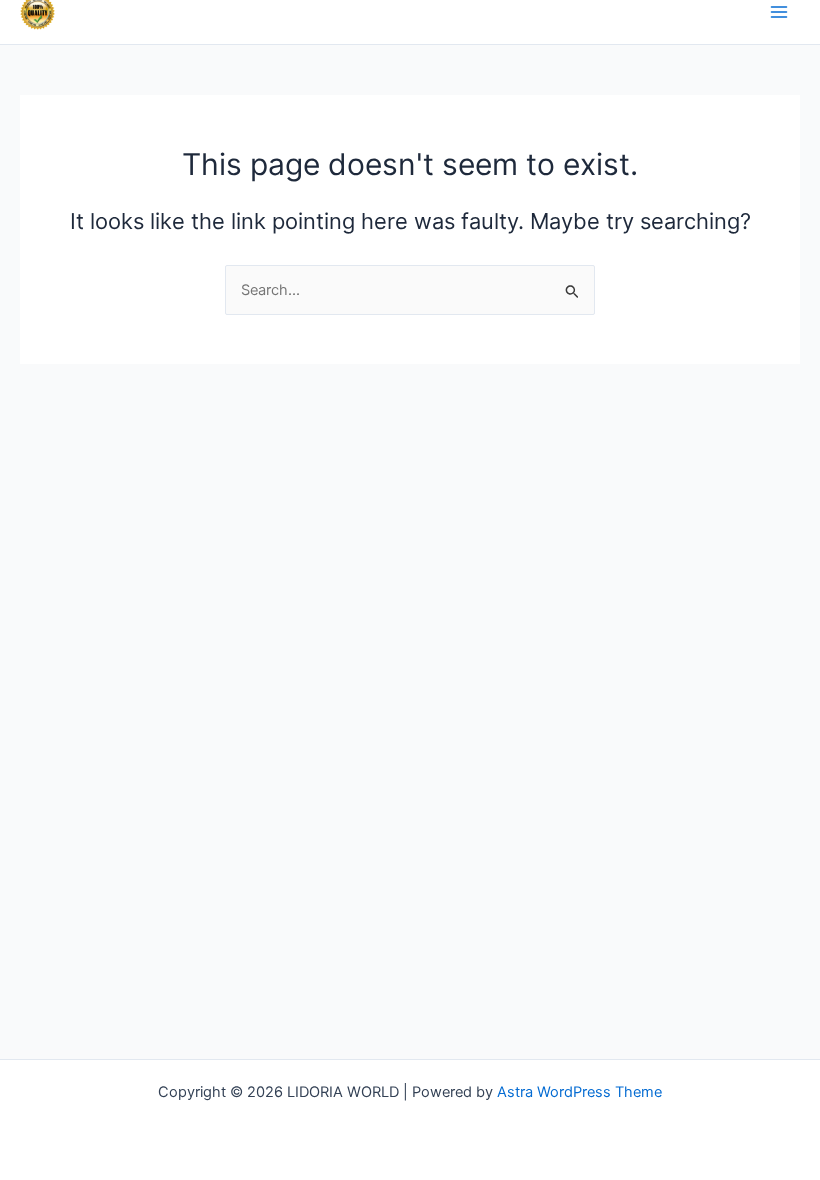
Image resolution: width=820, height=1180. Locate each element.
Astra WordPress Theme (579, 1092)
